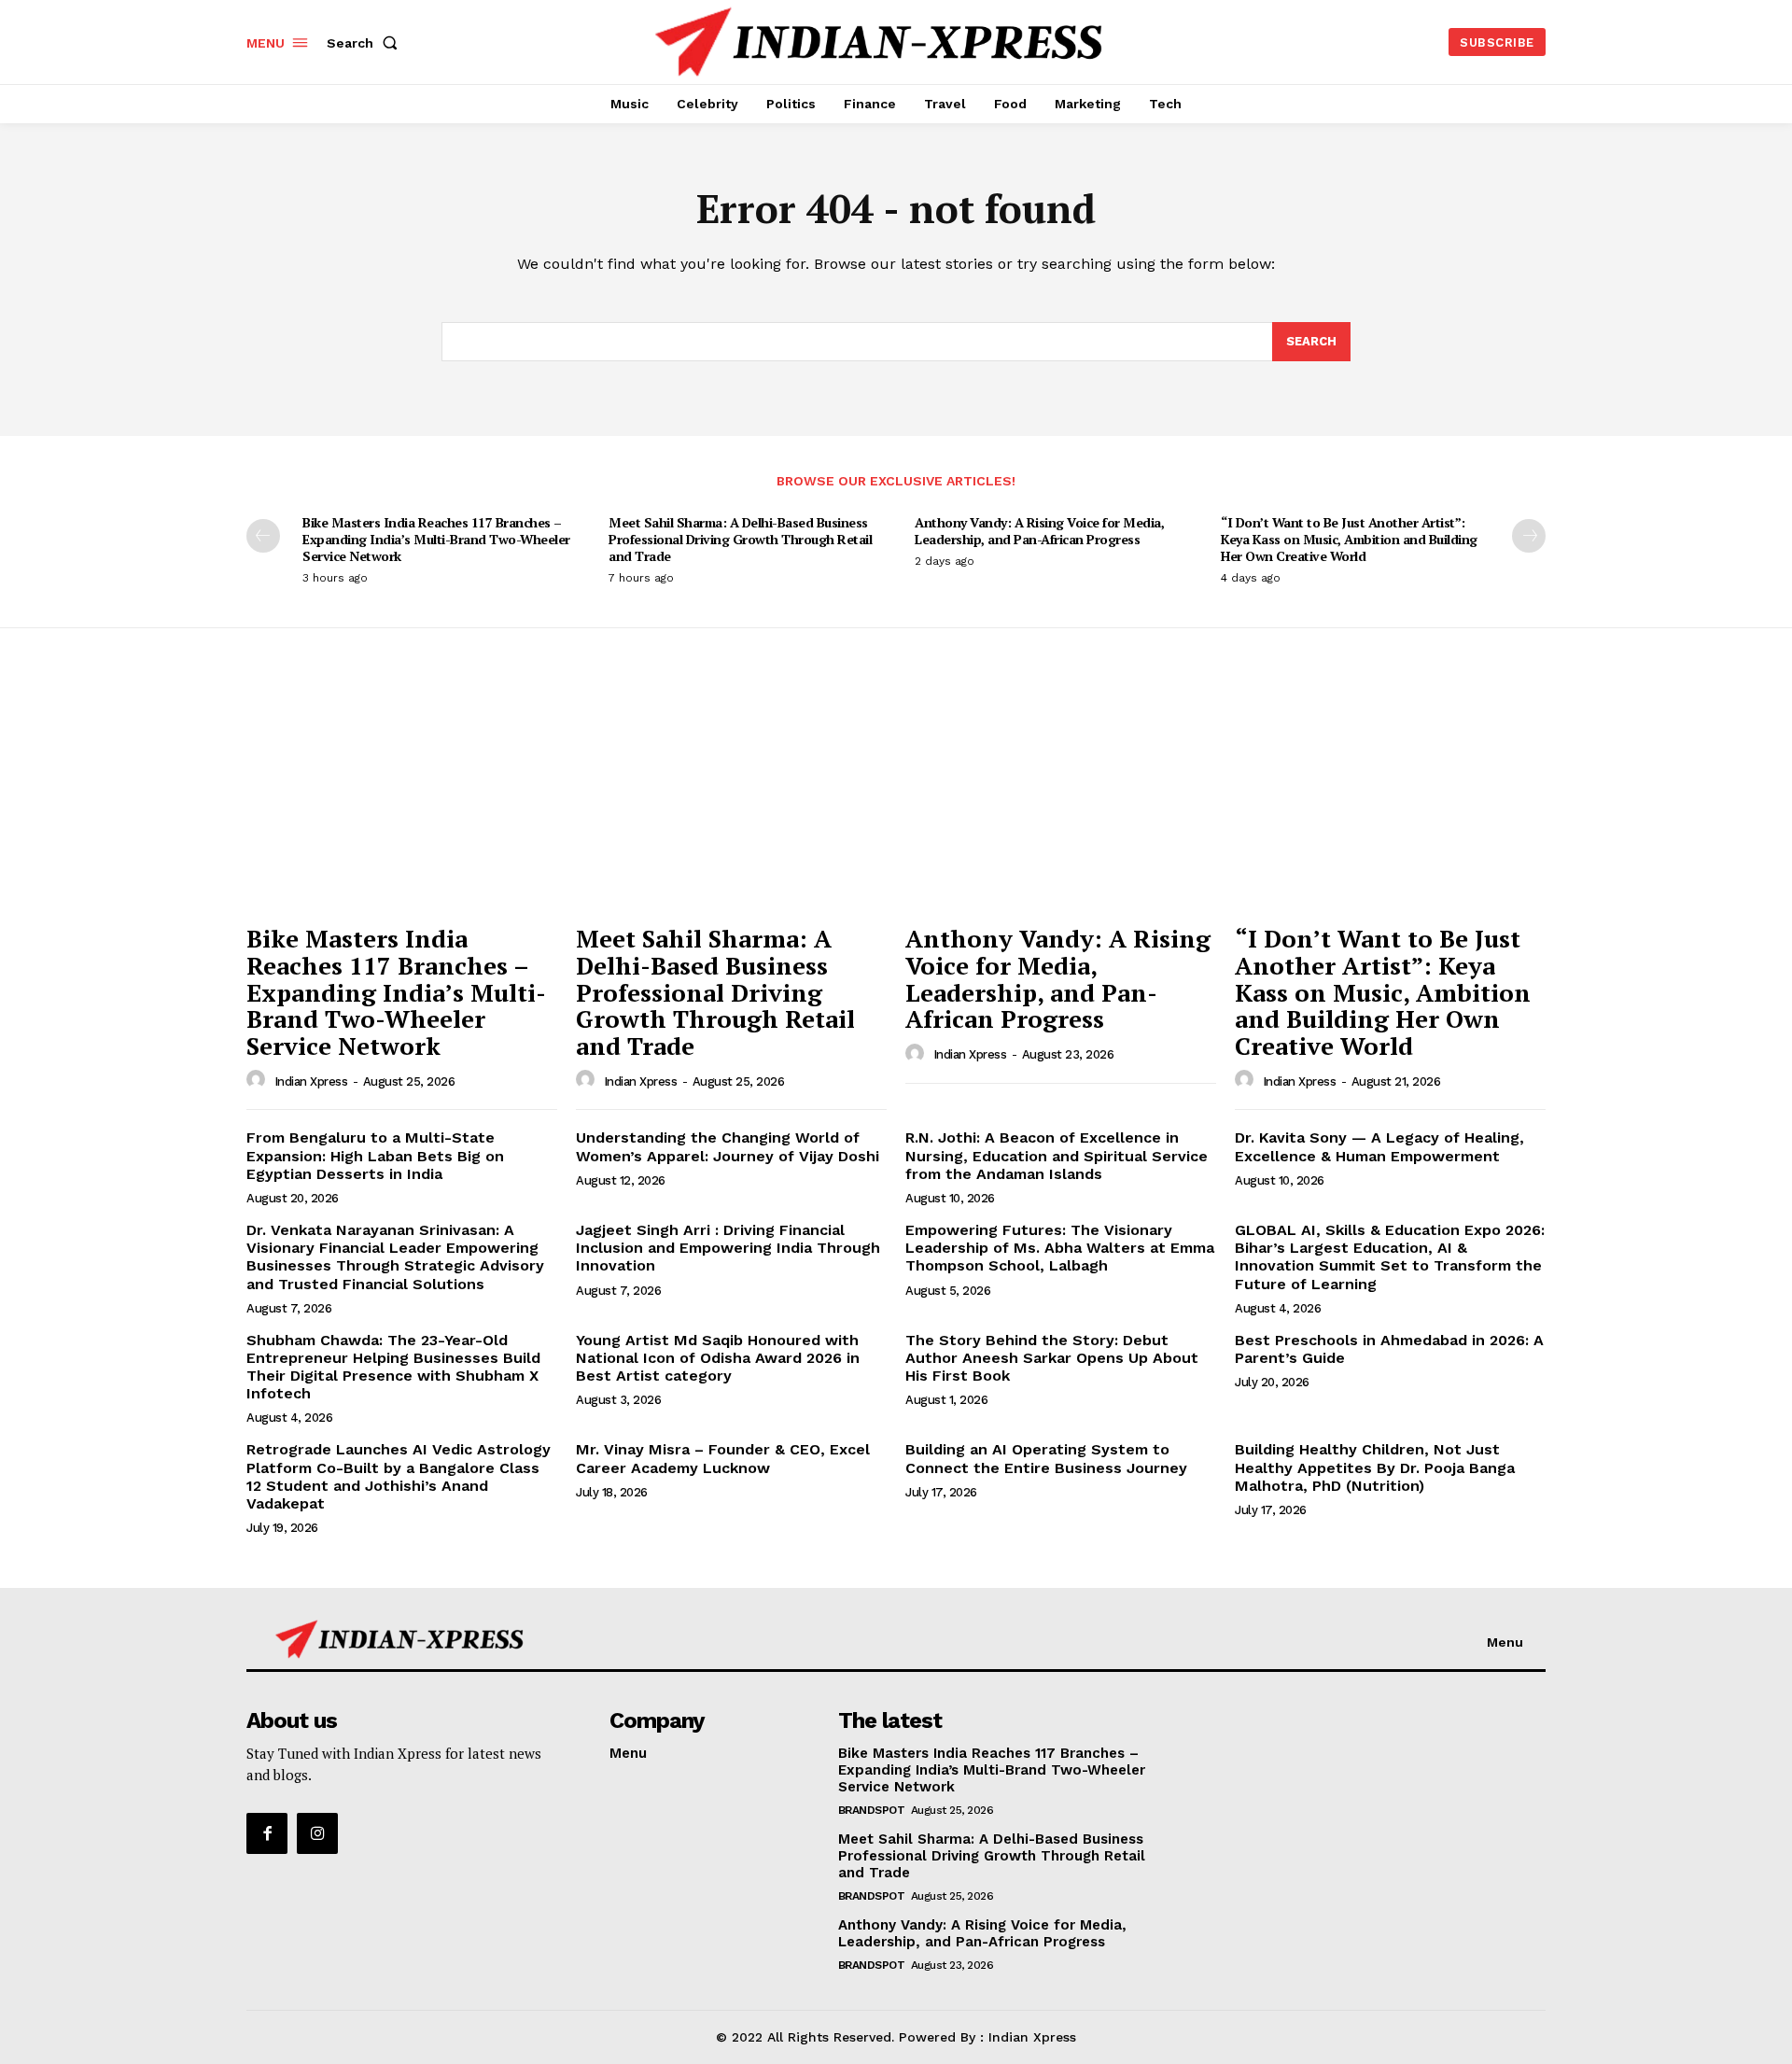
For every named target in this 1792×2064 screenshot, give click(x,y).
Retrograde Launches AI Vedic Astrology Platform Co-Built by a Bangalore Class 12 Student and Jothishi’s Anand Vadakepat (399, 1476)
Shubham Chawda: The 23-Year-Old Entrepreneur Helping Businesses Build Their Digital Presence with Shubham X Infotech (393, 1367)
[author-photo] (259, 1080)
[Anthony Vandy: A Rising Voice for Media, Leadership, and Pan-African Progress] (1061, 798)
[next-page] (1529, 536)
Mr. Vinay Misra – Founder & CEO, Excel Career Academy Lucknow (723, 1458)
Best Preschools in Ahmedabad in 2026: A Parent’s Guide (1389, 1349)
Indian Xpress (311, 1081)
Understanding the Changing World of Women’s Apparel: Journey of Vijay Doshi (728, 1146)
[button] (366, 43)
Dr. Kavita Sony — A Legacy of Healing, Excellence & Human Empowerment (1379, 1146)
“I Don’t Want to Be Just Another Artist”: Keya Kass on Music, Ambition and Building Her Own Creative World (1349, 539)
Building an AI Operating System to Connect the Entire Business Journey (1046, 1458)
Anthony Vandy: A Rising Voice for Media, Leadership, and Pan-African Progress (1039, 531)
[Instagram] (317, 1833)
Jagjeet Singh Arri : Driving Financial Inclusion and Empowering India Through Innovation (728, 1248)
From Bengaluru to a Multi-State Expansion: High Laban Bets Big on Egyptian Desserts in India (375, 1155)
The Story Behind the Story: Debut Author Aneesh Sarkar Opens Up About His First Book (1052, 1358)
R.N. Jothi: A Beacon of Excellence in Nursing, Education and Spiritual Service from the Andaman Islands (1057, 1155)
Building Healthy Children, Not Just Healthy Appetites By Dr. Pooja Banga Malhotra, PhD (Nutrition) (1375, 1467)
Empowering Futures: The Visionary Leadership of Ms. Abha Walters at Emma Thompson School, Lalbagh (1060, 1248)
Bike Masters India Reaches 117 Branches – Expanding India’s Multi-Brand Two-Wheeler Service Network (436, 539)
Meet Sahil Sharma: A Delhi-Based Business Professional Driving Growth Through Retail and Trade (740, 539)
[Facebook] (267, 1833)
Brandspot (872, 1810)
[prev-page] (263, 536)
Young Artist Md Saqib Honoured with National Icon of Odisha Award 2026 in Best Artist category (718, 1358)
